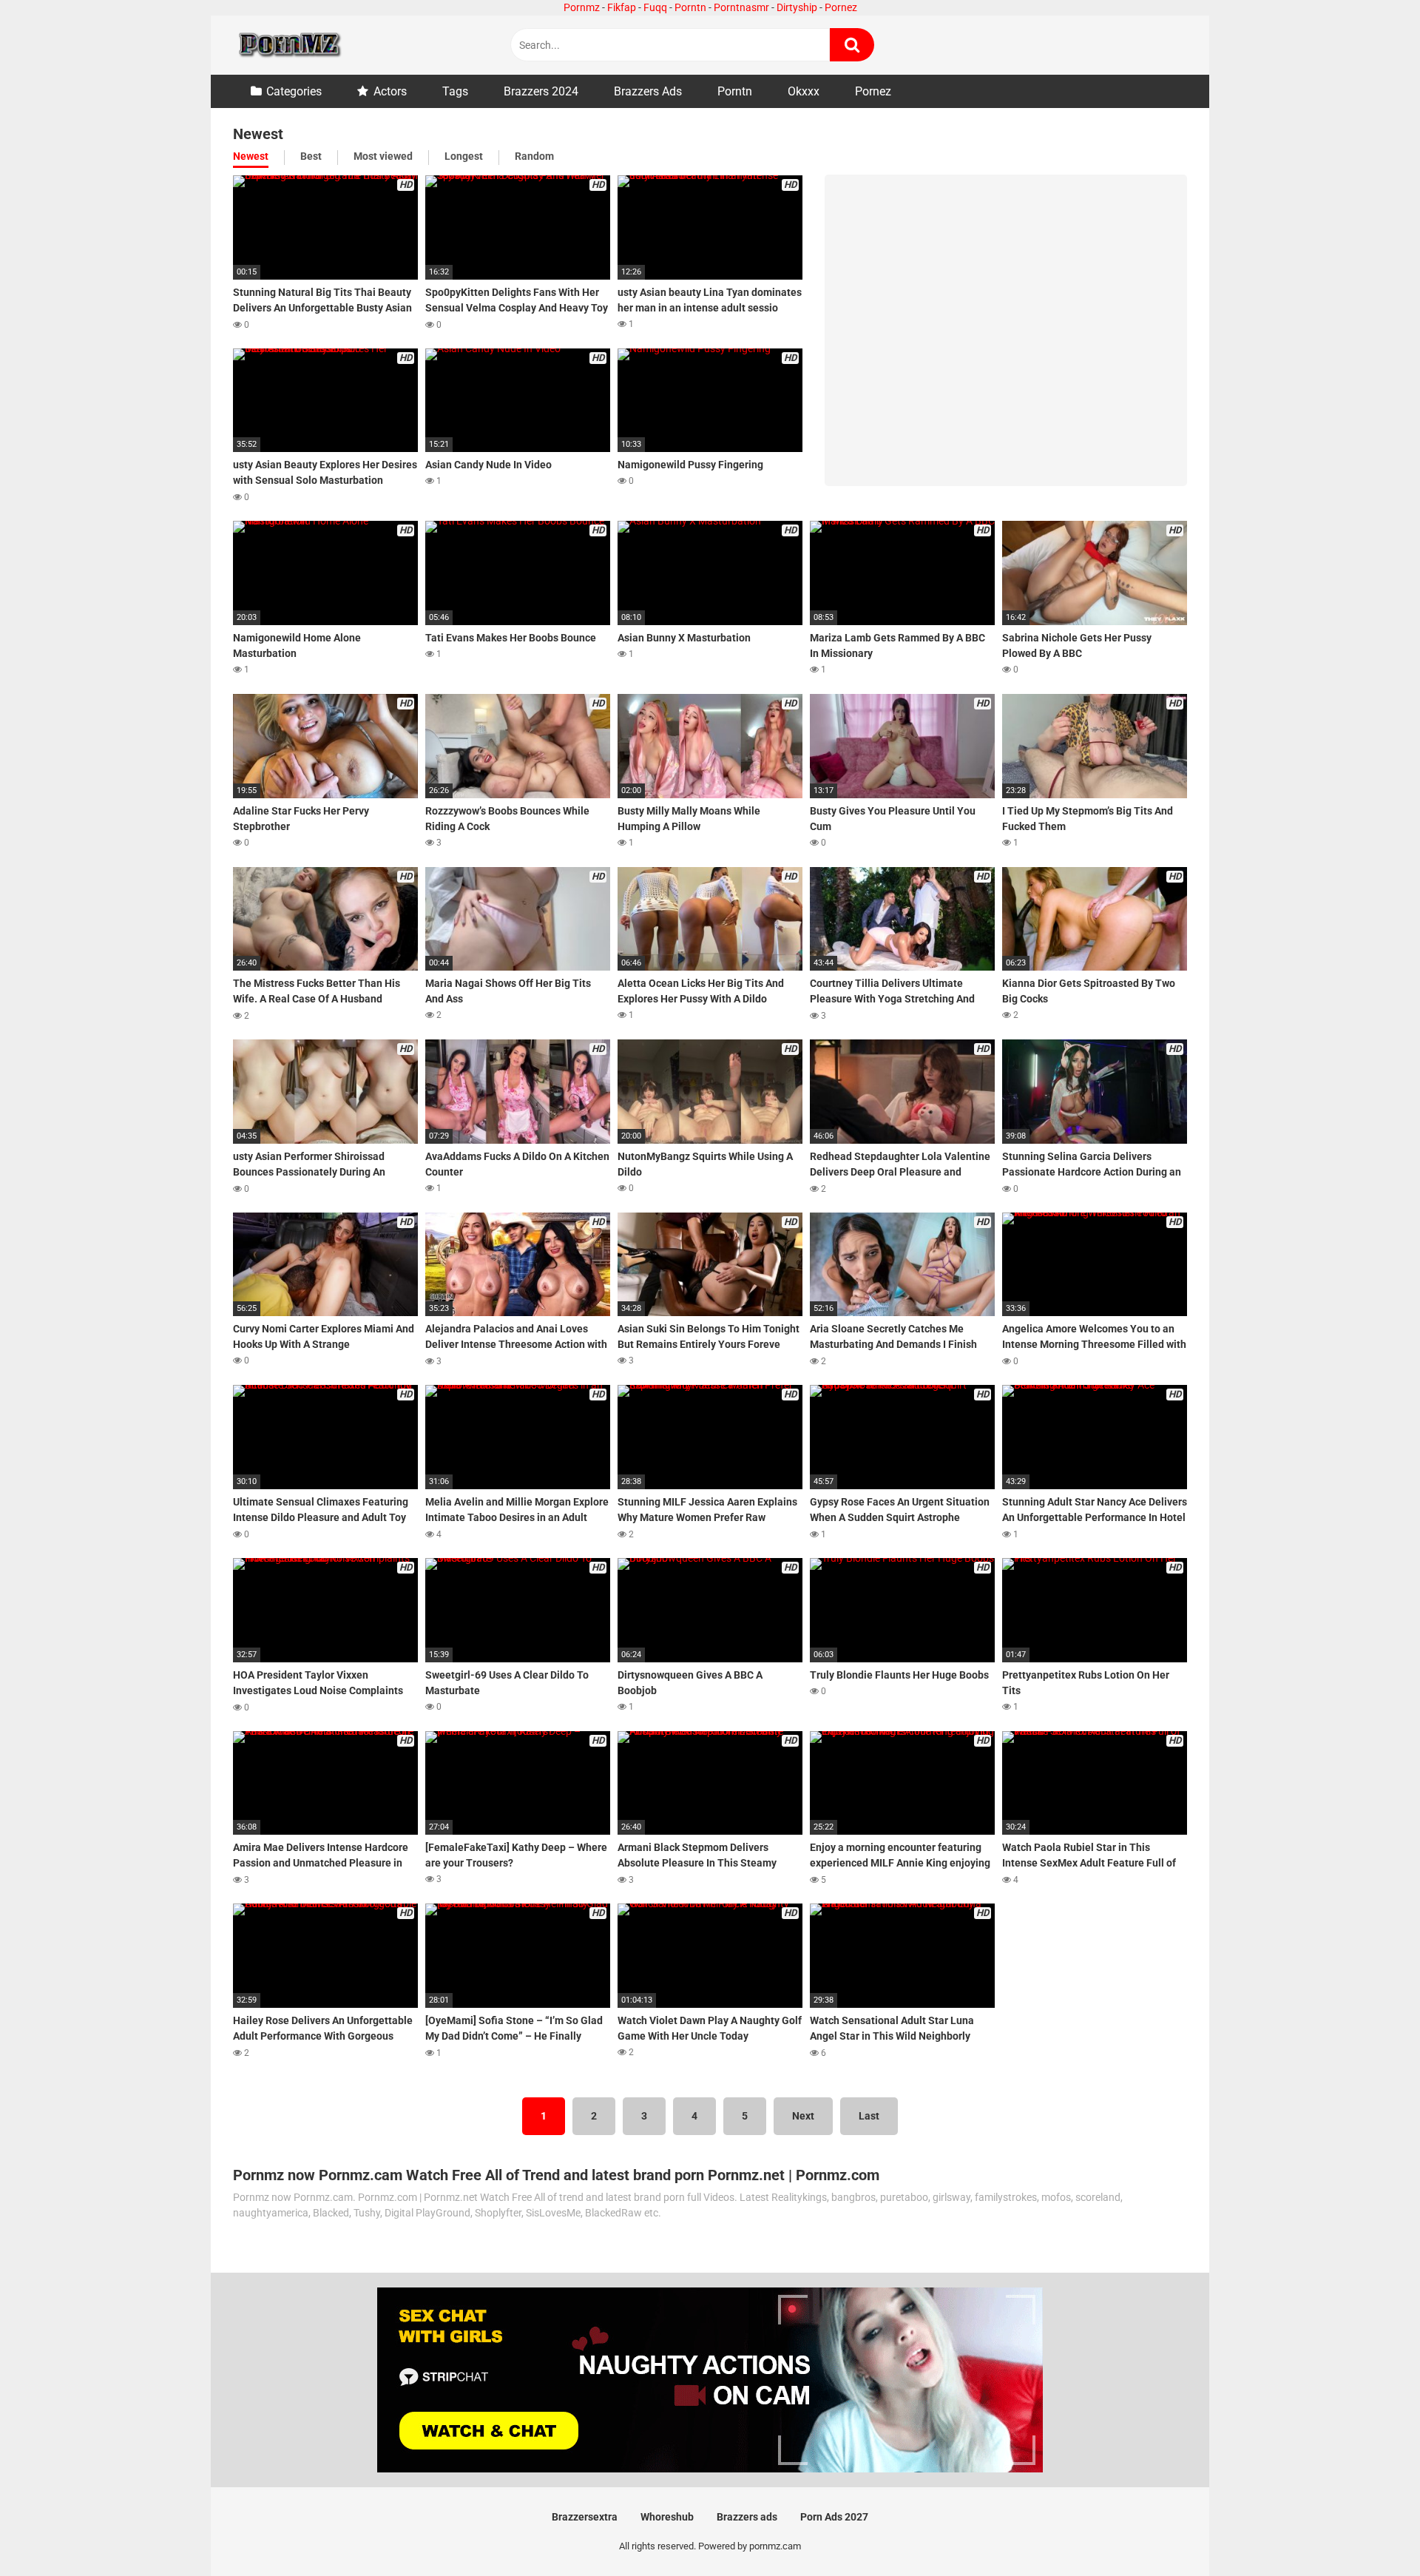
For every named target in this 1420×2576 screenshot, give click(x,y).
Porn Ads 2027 (834, 2517)
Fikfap (622, 7)
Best (311, 156)
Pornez (841, 7)
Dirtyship (797, 7)
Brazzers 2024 (541, 91)
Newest (251, 156)
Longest (464, 156)
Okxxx (804, 91)
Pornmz (582, 7)
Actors (390, 91)
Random (534, 156)
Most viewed (383, 156)
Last (869, 2116)
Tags (455, 91)
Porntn (690, 7)
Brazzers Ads (648, 91)
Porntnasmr (741, 7)
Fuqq (655, 7)
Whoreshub (667, 2517)
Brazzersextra (585, 2517)
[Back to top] (1370, 2531)
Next (803, 2116)
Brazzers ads (747, 2517)
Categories (294, 91)
